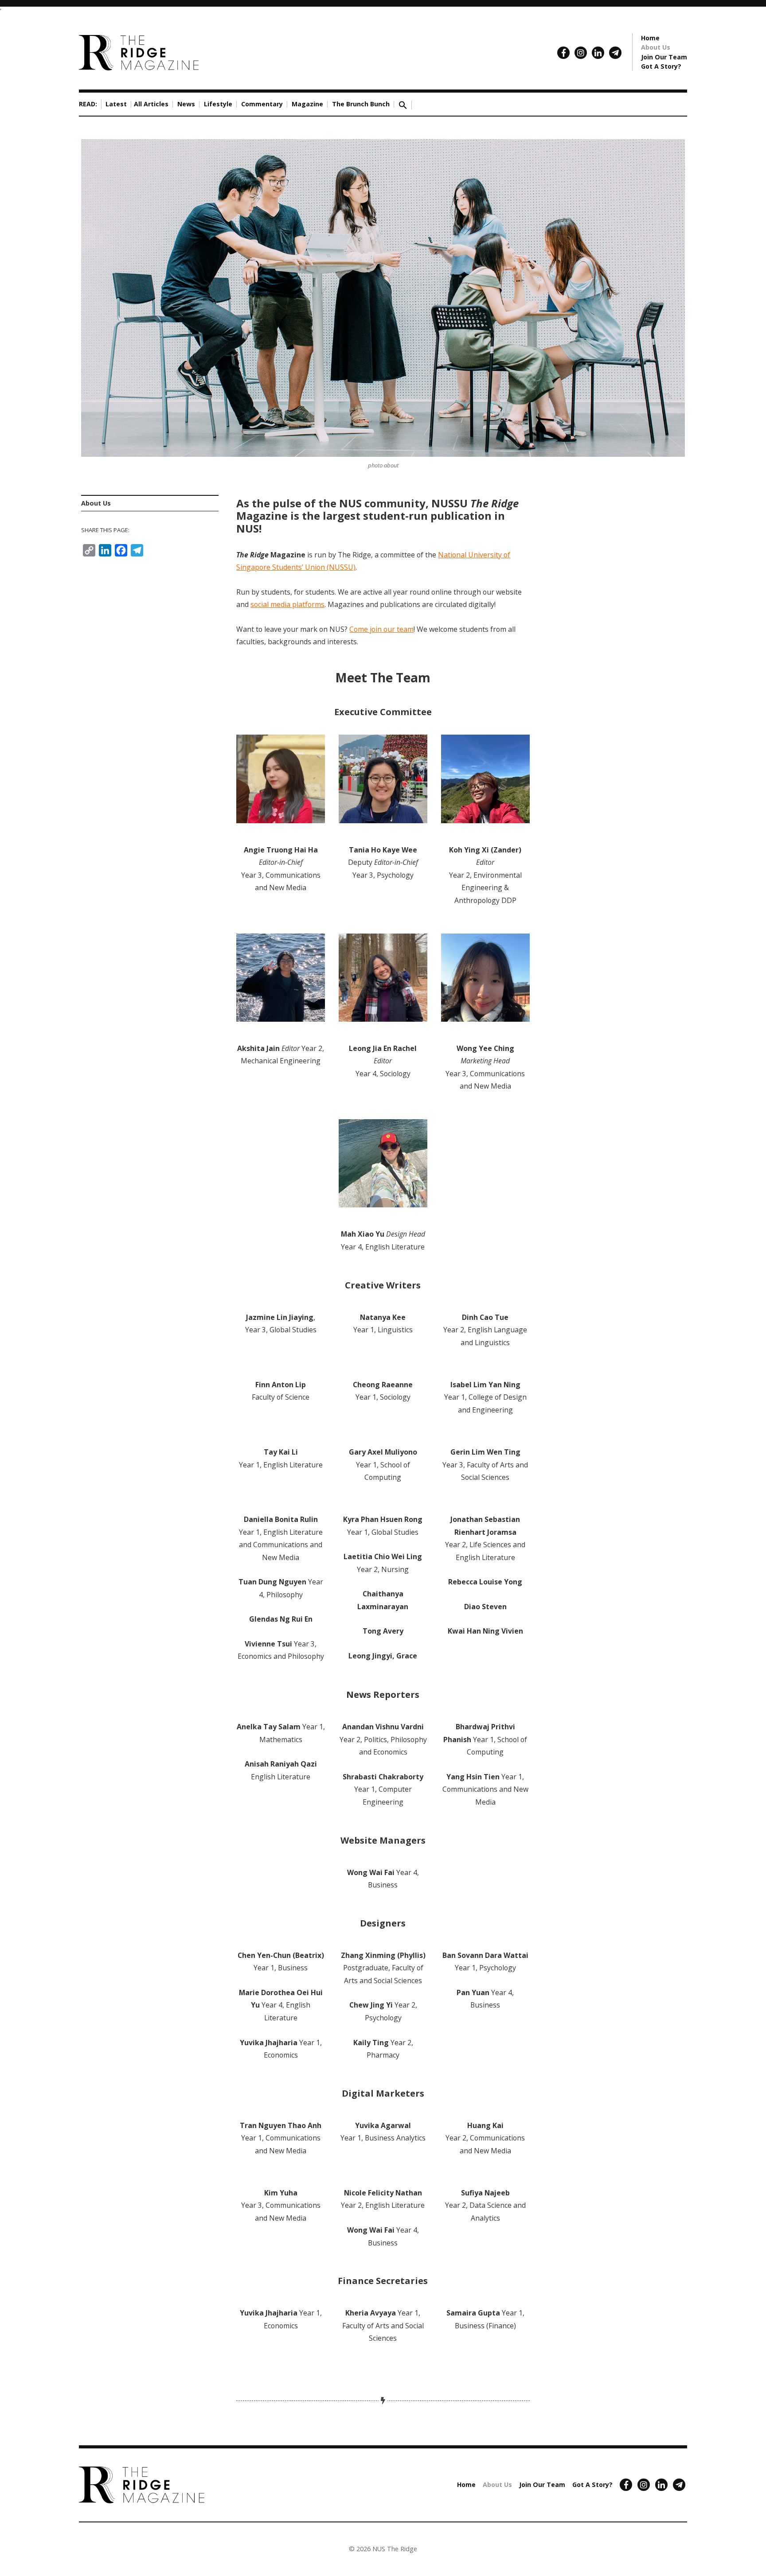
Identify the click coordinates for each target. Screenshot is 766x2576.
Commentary (262, 104)
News (186, 104)
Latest (116, 104)
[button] (403, 104)
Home (650, 38)
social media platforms (287, 604)
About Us (656, 47)
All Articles (151, 104)
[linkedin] (598, 53)
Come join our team (381, 629)
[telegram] (615, 53)
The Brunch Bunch (361, 104)
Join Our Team (664, 57)
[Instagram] (581, 53)
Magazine (307, 104)
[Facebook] (563, 53)
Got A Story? (661, 66)
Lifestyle (218, 104)
